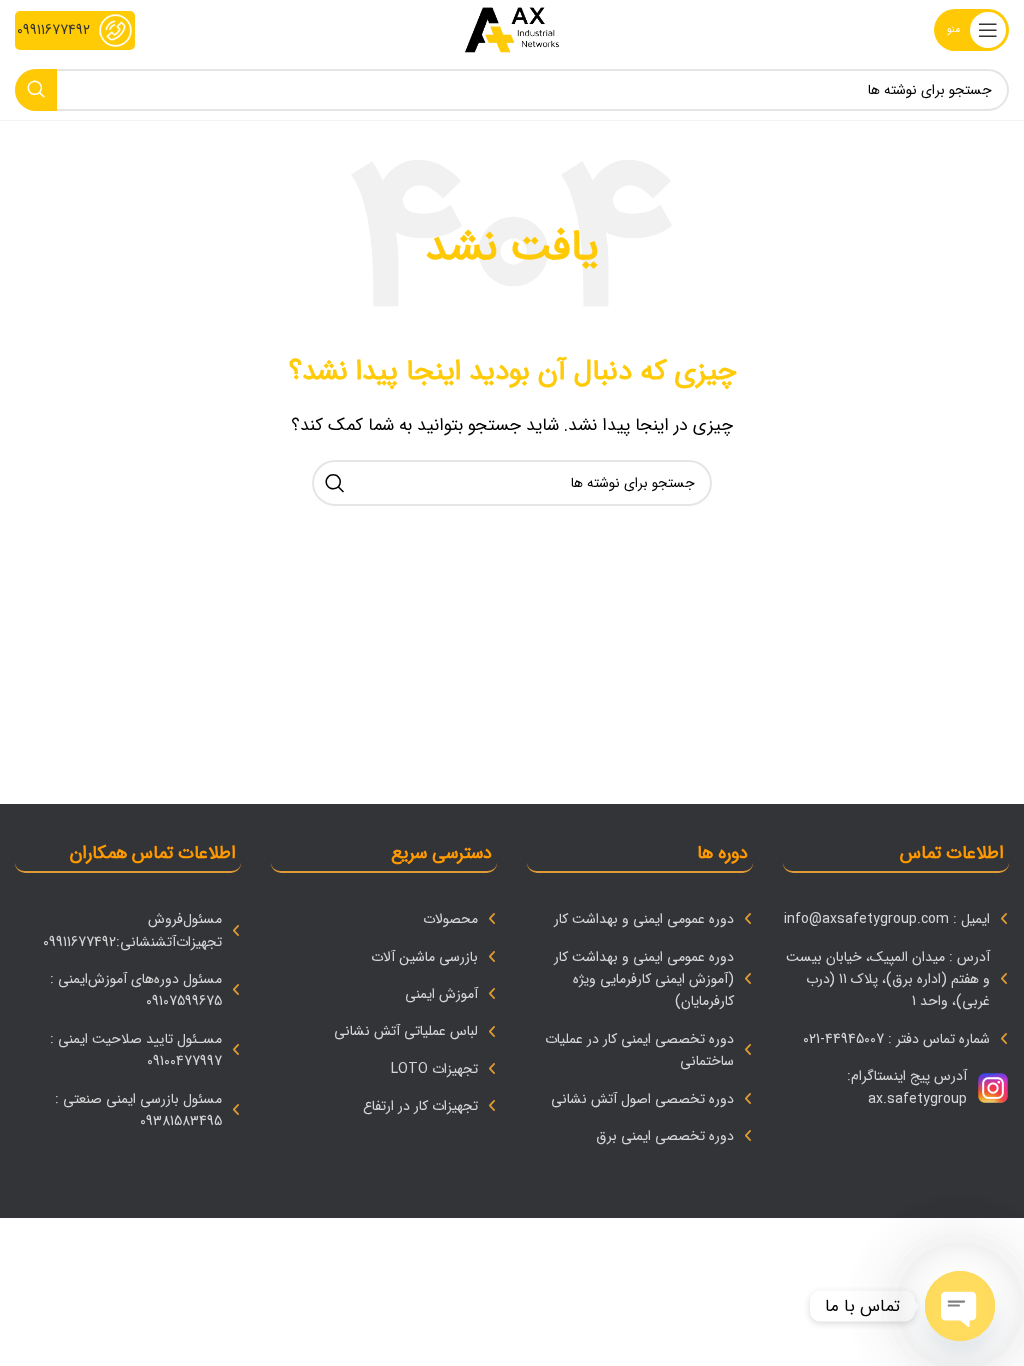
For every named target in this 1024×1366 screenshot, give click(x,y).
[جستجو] (36, 90)
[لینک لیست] (896, 919)
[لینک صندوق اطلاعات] (75, 30)
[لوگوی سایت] (511, 29)
